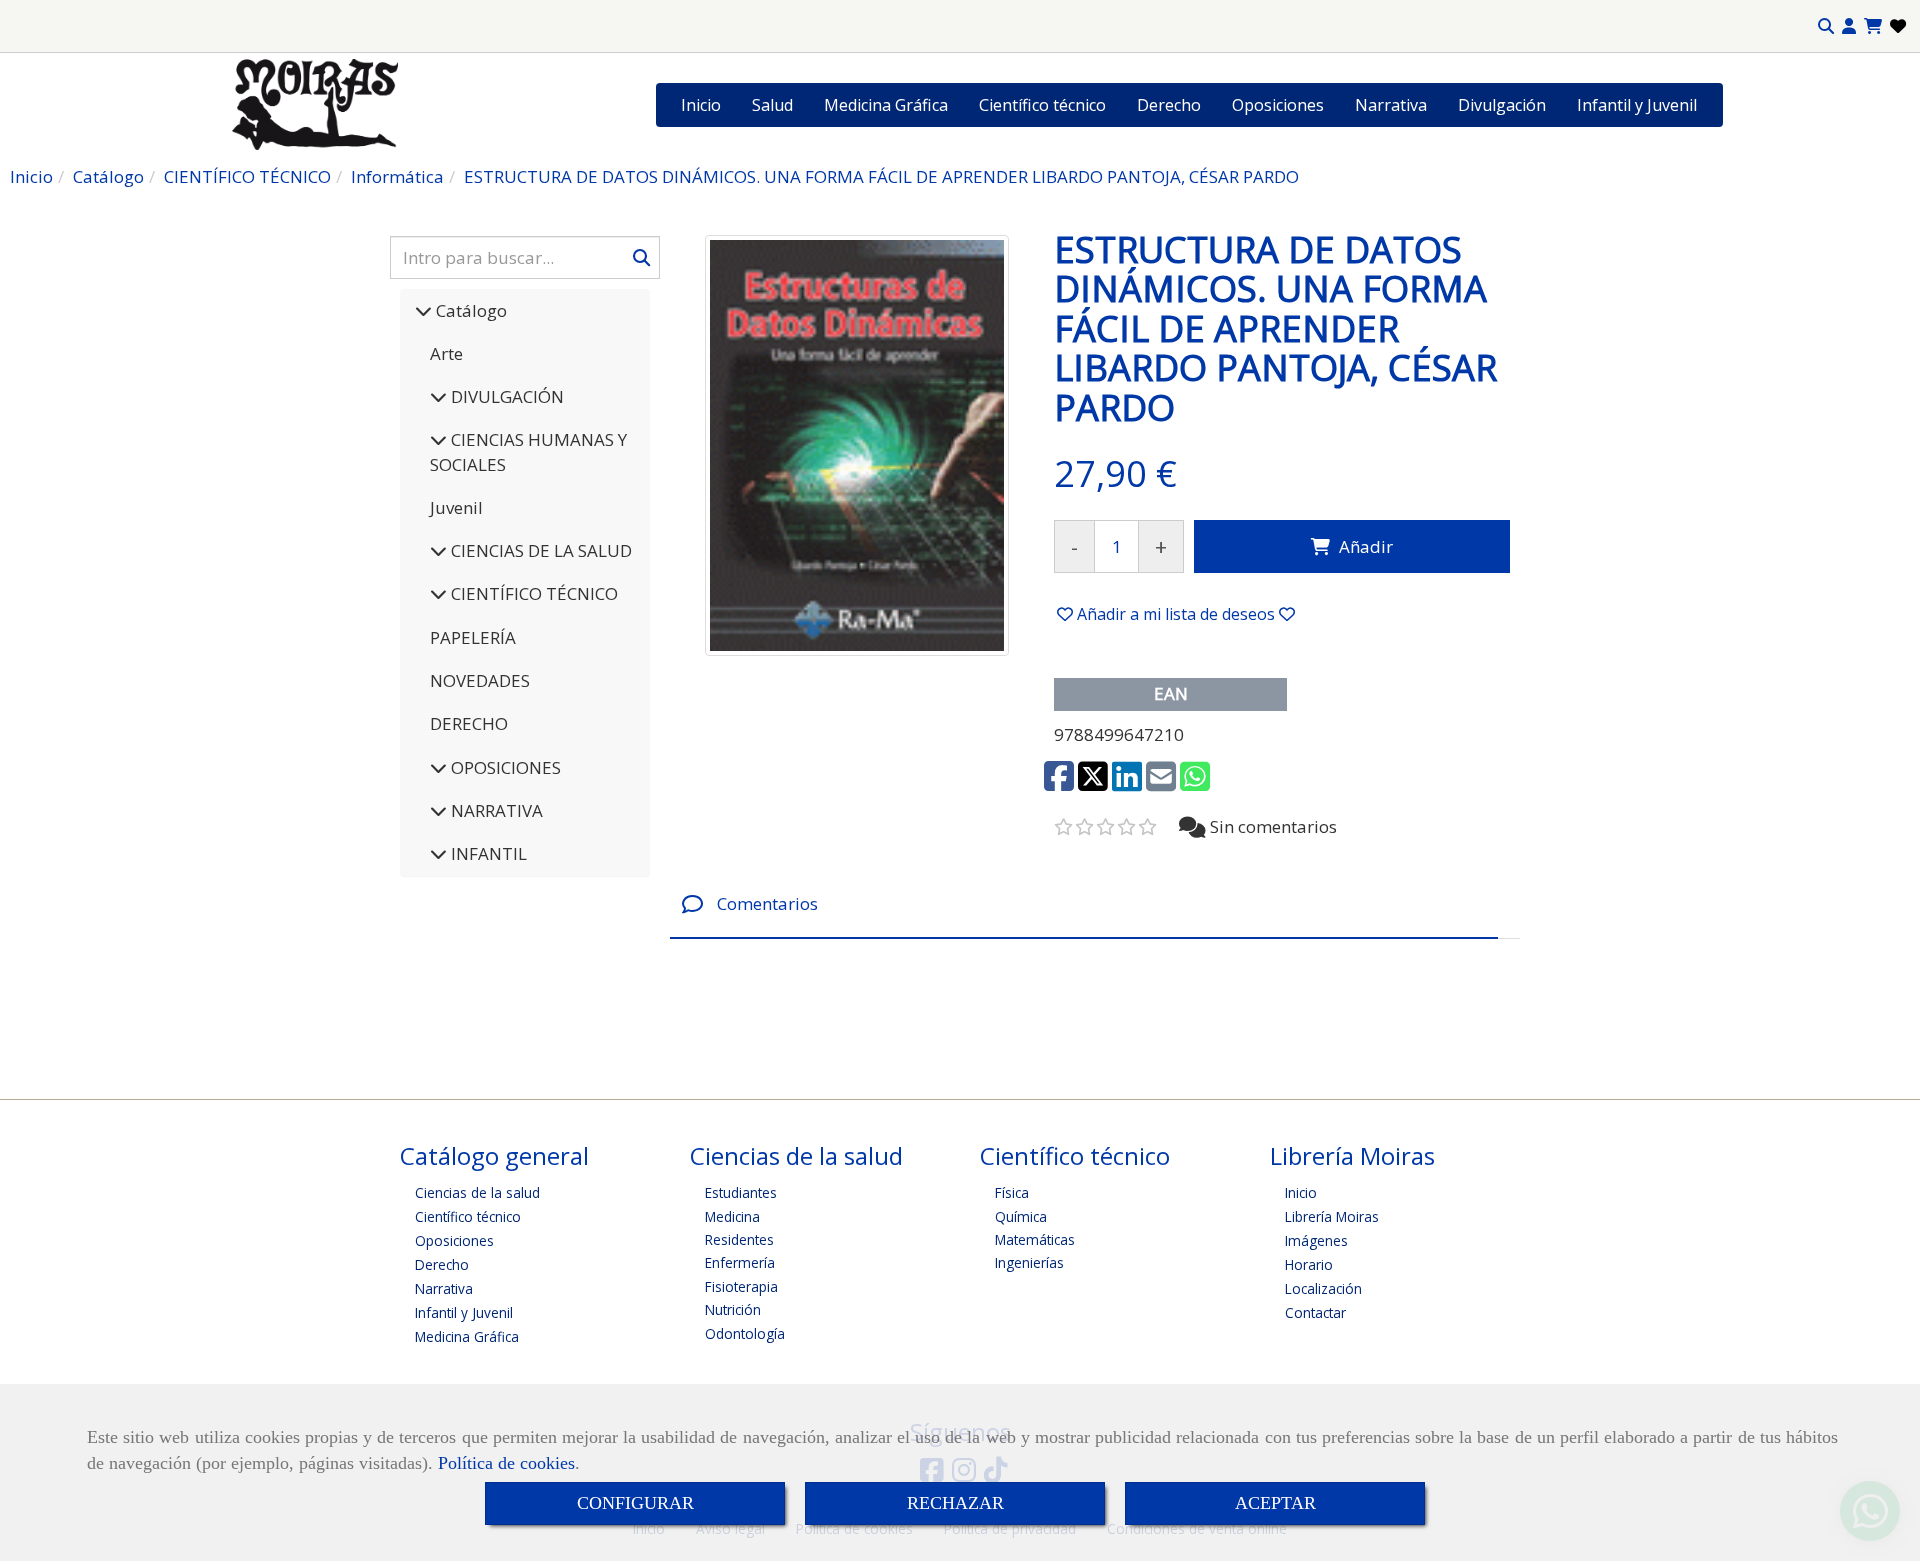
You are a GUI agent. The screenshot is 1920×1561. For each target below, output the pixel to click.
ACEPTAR (1275, 1503)
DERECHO (469, 723)
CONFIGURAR (635, 1503)
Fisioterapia (741, 1286)
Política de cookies (506, 1463)
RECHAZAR (955, 1503)
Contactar (1315, 1312)
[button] (1849, 26)
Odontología (745, 1333)
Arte (446, 353)
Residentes (739, 1239)
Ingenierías (1029, 1262)
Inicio (701, 105)
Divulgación (1502, 105)
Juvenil (456, 507)
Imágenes (1316, 1240)
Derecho (1169, 105)
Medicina (732, 1216)
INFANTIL (487, 853)
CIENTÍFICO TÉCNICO (532, 593)
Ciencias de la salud (477, 1192)
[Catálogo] (423, 310)
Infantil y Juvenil (1637, 105)
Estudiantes (741, 1192)
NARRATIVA (495, 810)
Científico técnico (1042, 105)
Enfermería (740, 1262)
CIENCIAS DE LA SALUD (539, 550)
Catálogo (469, 310)
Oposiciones (1278, 105)
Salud (772, 105)
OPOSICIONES (504, 767)
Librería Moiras (1332, 1216)
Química (1021, 1216)
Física (1012, 1192)
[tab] (1084, 903)
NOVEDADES (480, 680)
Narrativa (1391, 105)
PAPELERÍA (473, 637)
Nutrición (733, 1309)
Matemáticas (1035, 1239)
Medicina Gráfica (886, 105)
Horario (1309, 1264)
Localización (1323, 1288)
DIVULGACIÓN (505, 396)
